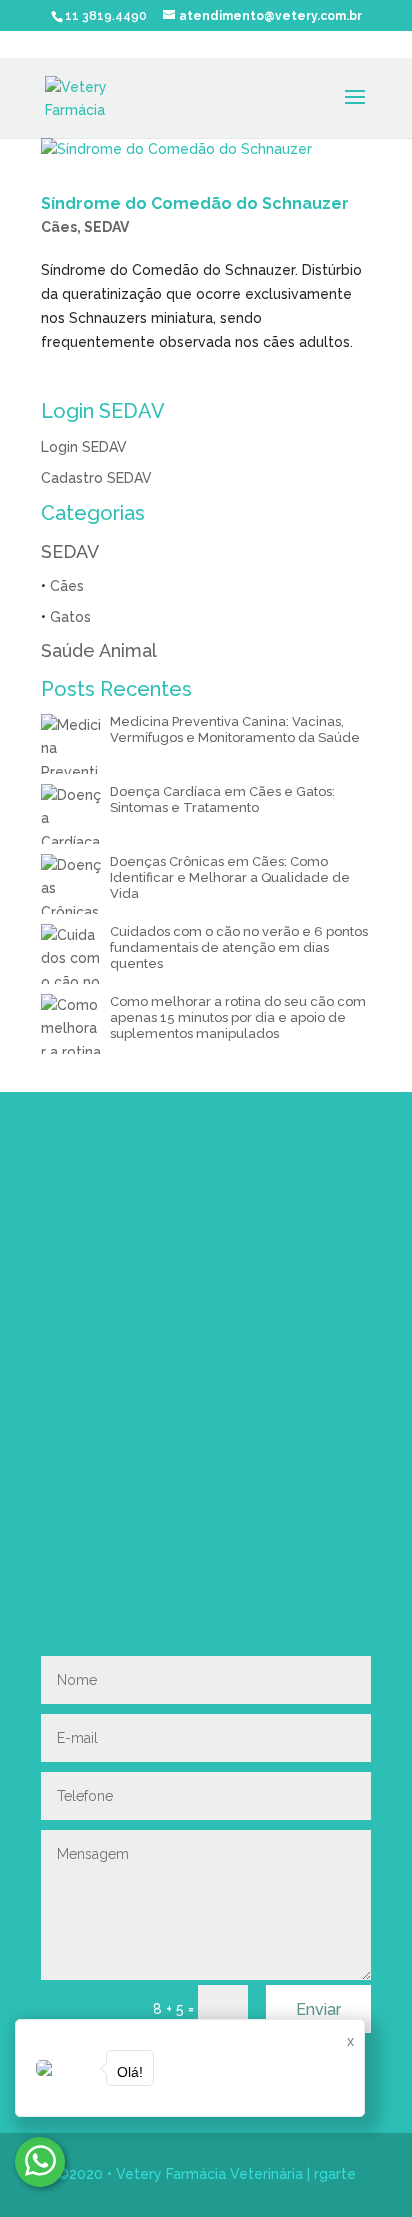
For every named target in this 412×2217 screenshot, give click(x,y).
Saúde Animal (99, 650)
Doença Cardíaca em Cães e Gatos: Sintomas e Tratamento (222, 799)
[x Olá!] (40, 2162)
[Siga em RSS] (87, 1572)
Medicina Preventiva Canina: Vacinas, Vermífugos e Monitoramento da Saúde (235, 729)
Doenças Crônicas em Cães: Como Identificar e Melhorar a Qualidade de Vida (230, 877)
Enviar (318, 2009)
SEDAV (106, 227)
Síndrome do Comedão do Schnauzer (195, 203)
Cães (59, 227)
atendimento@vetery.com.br (164, 1508)
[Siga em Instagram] (47, 1572)
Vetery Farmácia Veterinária (209, 2174)
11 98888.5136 (207, 1454)
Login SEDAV (84, 447)
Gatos (70, 617)
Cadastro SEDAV (96, 478)
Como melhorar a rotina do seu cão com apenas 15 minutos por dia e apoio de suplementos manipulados (238, 1017)
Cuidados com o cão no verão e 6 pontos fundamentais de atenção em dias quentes (239, 947)
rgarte (335, 2174)
